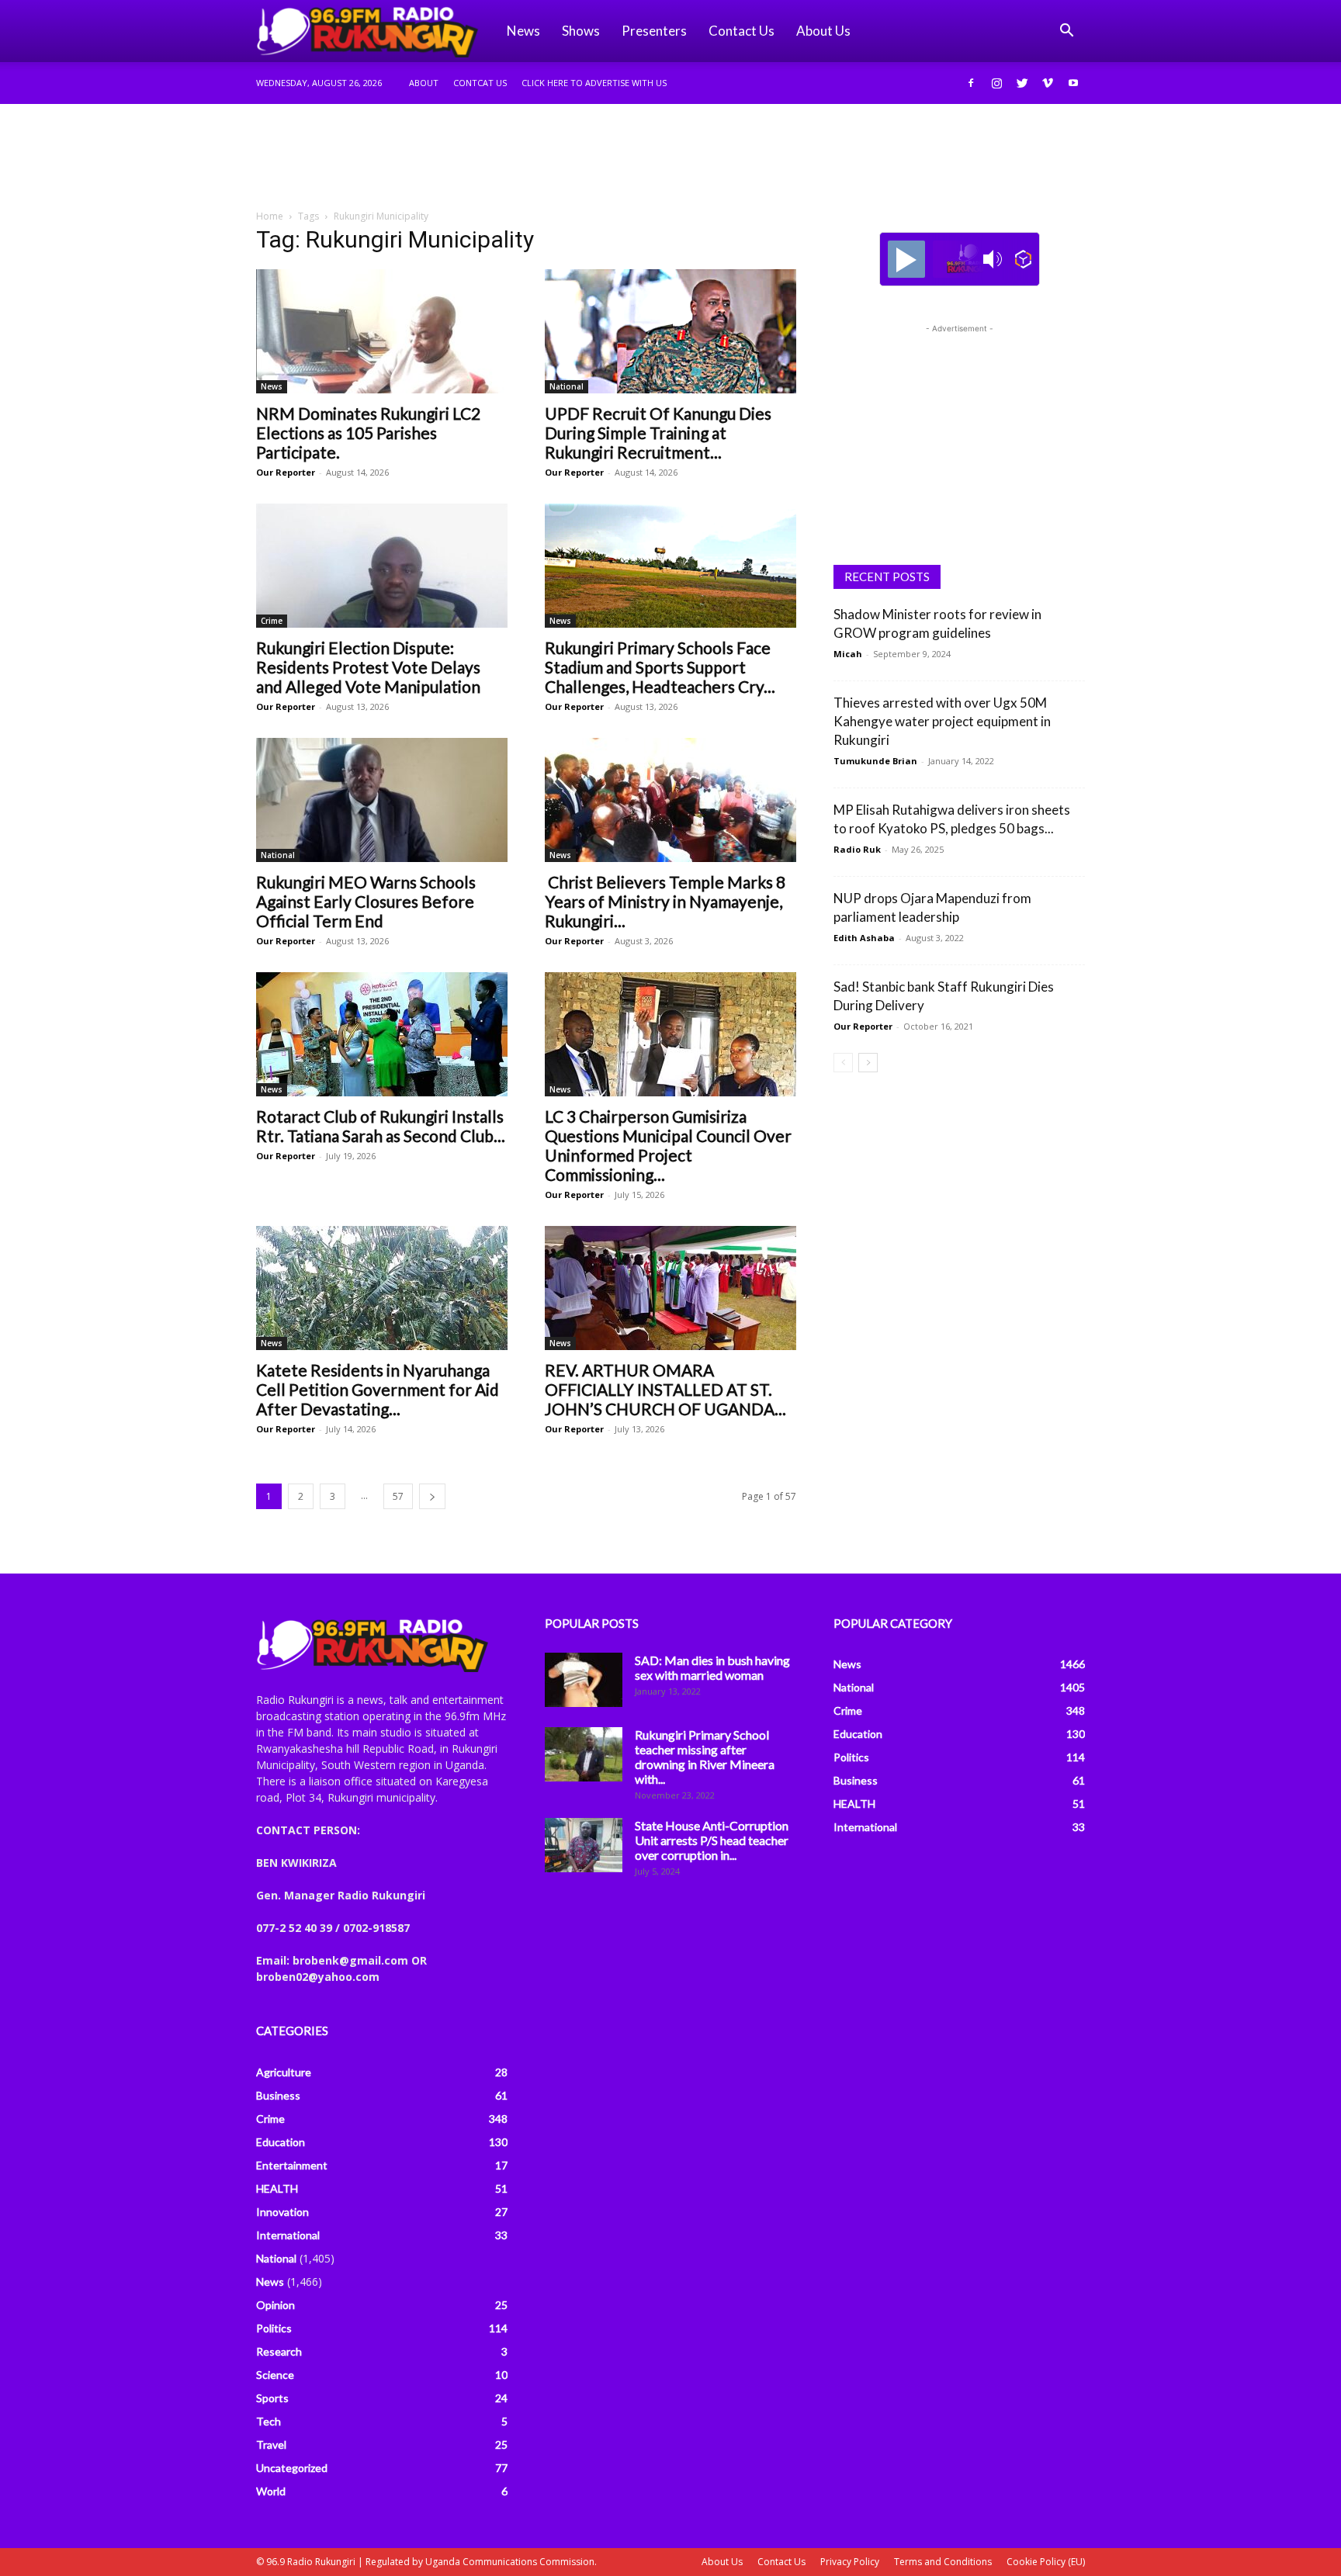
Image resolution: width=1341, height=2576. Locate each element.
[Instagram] (996, 83)
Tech (269, 2421)
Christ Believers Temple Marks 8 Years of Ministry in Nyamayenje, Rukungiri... (665, 901)
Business (278, 2095)
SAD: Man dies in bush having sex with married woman (712, 1667)
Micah (848, 654)
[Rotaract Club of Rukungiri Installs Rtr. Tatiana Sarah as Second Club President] (382, 1034)
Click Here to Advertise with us (594, 83)
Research (279, 2351)
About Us (722, 2562)
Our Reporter (286, 472)
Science (275, 2375)
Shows (581, 31)
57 (398, 1496)
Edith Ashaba (864, 938)
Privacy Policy (850, 2562)
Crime (272, 621)
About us (823, 31)
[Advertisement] (670, 158)
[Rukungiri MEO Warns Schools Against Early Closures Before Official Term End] (382, 800)
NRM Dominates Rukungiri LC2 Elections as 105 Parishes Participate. (368, 433)
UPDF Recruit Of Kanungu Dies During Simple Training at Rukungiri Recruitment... (658, 433)
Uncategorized (292, 2468)
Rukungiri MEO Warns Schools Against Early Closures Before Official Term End (366, 901)
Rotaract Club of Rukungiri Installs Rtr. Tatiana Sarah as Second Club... (381, 1126)
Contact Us (742, 31)
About (424, 83)
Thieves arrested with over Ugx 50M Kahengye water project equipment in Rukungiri (942, 721)
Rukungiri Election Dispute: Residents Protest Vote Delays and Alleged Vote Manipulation (368, 667)
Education (281, 2142)
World (271, 2491)
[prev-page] (843, 1063)
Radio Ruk (857, 849)
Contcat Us (480, 83)
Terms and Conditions (943, 2562)
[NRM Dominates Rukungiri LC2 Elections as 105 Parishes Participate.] (382, 331)
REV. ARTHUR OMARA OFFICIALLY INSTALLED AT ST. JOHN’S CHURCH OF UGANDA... (665, 1389)
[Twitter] (1022, 83)
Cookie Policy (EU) (1046, 2562)
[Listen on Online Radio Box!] (1023, 259)
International (288, 2235)
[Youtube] (1073, 83)
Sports (272, 2398)
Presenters (654, 31)
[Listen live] (906, 259)
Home (270, 216)
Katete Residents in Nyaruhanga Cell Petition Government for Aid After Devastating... (378, 1389)
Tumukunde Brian (875, 761)
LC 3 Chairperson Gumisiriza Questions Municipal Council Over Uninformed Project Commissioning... (668, 1145)
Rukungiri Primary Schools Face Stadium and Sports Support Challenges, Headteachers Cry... (660, 667)
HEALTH (277, 2188)
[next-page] (432, 1496)
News (523, 31)
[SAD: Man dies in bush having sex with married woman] (584, 1680)
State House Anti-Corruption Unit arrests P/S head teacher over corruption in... (712, 1840)
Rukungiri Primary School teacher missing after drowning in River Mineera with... (705, 1757)
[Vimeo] (1048, 83)
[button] (1066, 32)
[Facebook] (971, 83)
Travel (271, 2444)
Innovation (282, 2212)
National (567, 386)
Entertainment (292, 2165)
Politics (274, 2328)
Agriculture (284, 2072)
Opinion (275, 2305)
